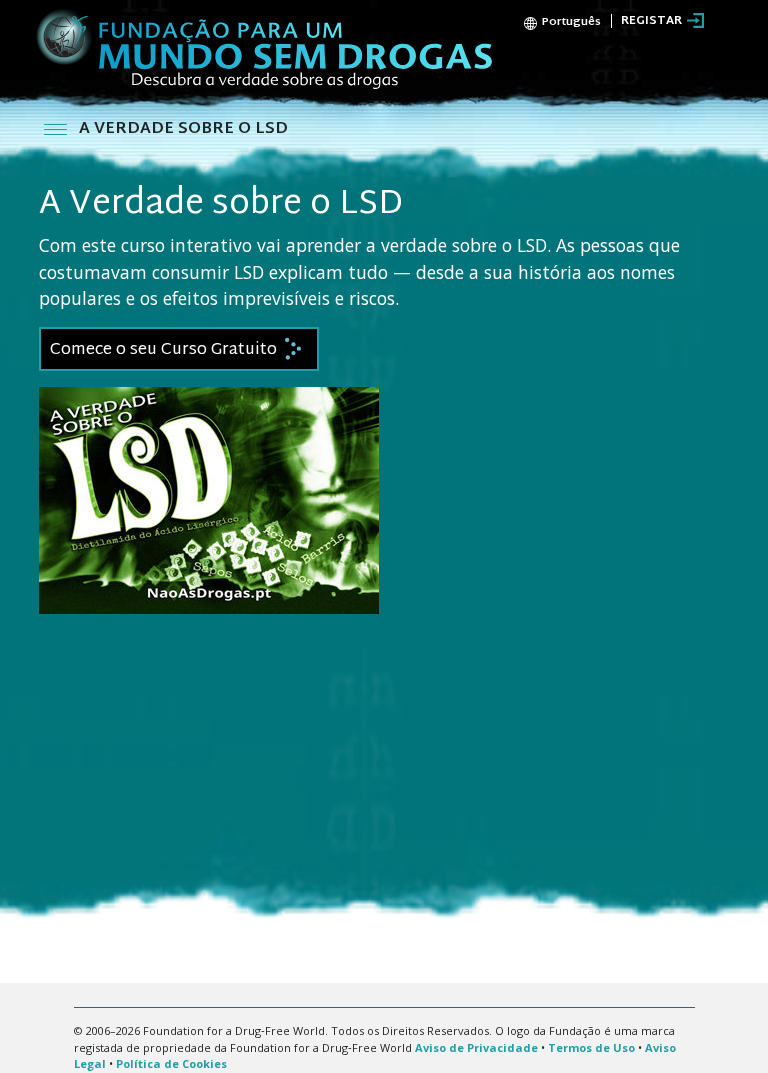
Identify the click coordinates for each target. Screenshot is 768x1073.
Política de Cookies (171, 1063)
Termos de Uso (591, 1047)
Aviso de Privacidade (476, 1047)
